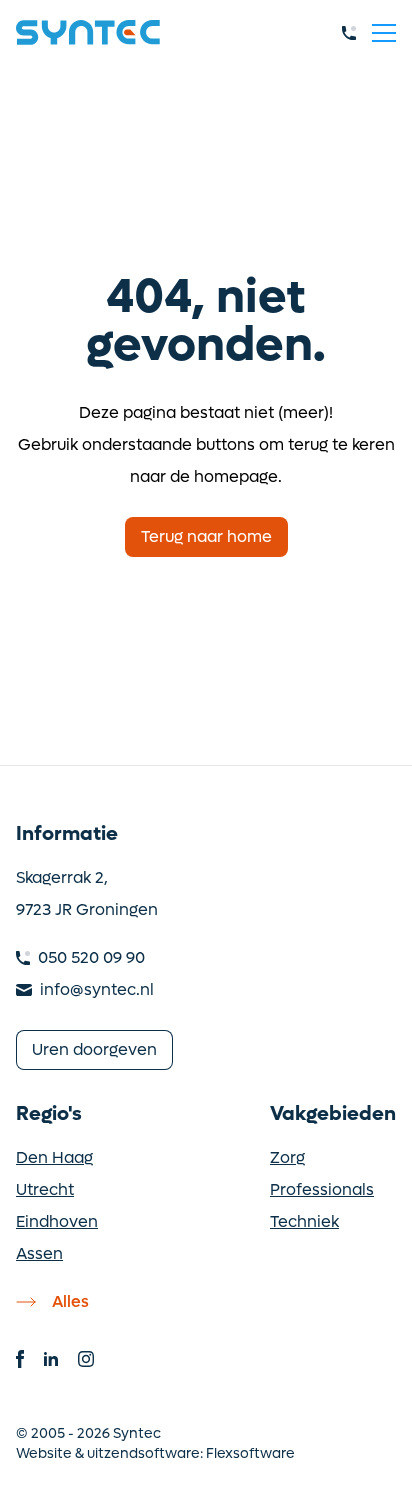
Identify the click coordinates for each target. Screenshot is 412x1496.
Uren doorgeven (94, 1049)
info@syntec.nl (97, 989)
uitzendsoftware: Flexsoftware (191, 1453)
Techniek (304, 1221)
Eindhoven (57, 1221)
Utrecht (45, 1189)
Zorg (287, 1157)
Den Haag (54, 1157)
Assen (39, 1253)
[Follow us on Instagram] (86, 1359)
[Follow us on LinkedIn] (51, 1359)
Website (44, 1453)
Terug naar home (206, 536)
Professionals (322, 1189)
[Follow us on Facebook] (20, 1359)
